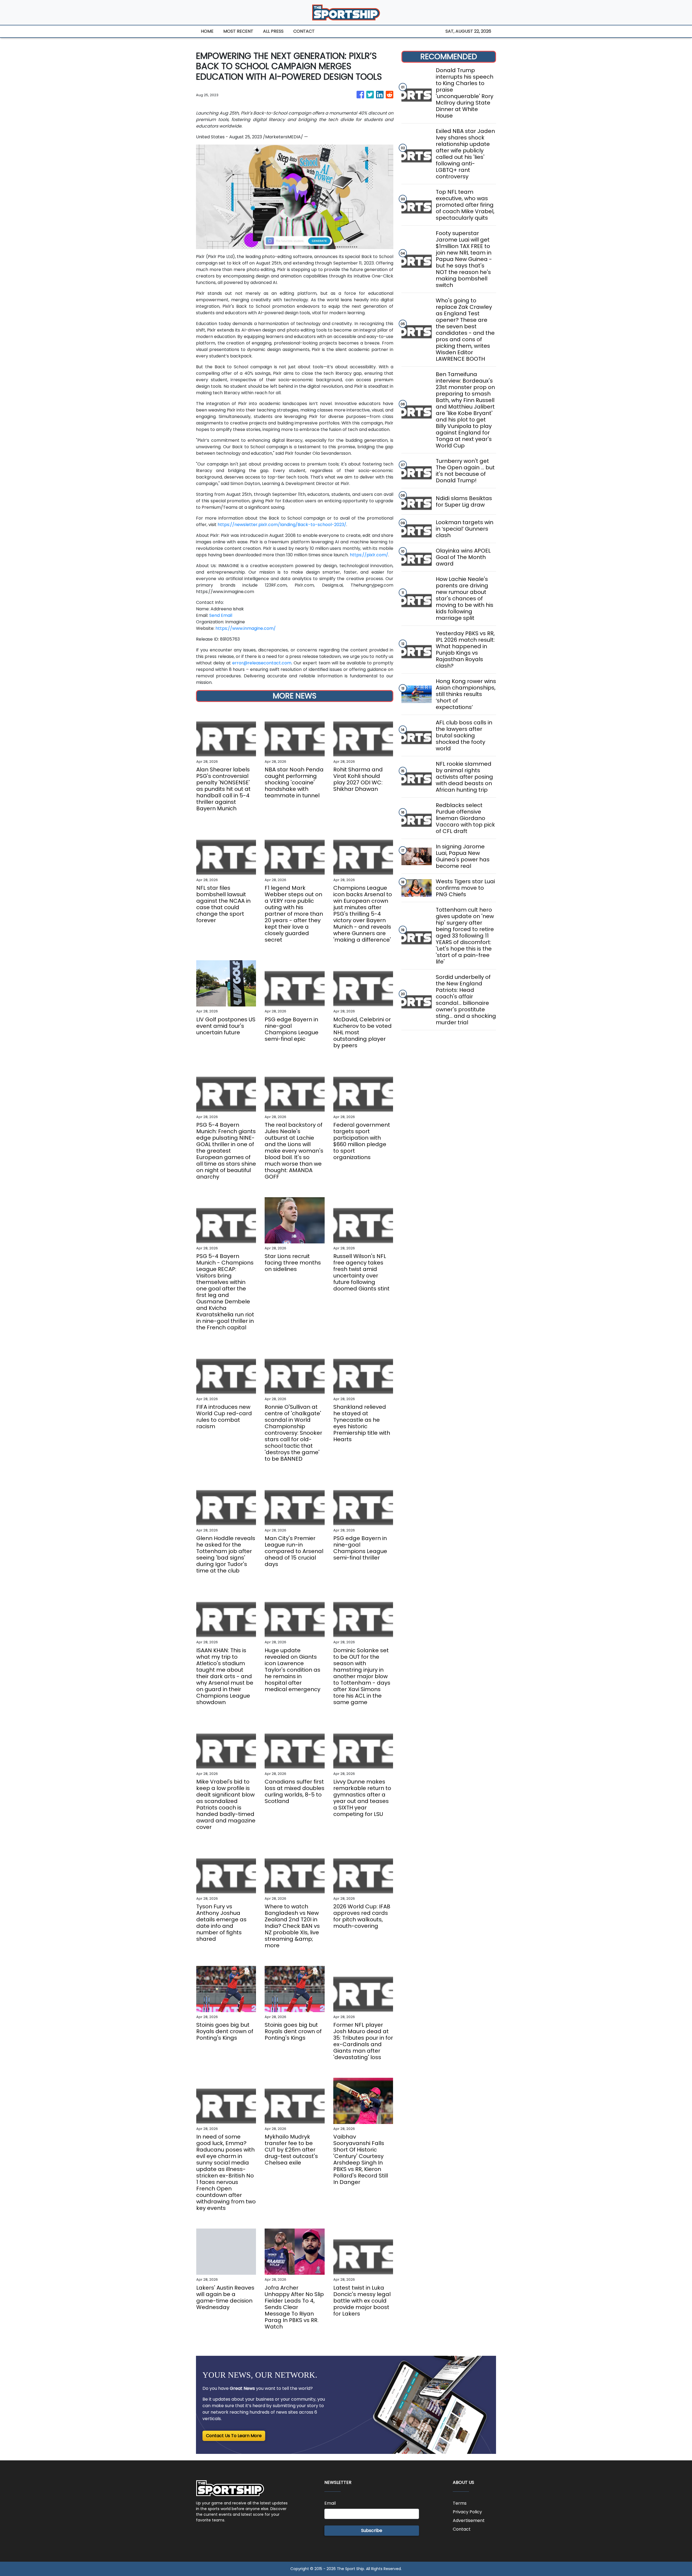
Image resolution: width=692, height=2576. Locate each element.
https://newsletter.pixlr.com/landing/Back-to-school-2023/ (282, 525)
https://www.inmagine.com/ (246, 628)
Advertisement (469, 2520)
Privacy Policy (467, 2512)
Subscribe (372, 2530)
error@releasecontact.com (262, 663)
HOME (207, 31)
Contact (462, 2529)
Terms (460, 2503)
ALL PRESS (273, 31)
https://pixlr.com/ (369, 555)
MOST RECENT (238, 31)
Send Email (221, 615)
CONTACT (304, 31)
